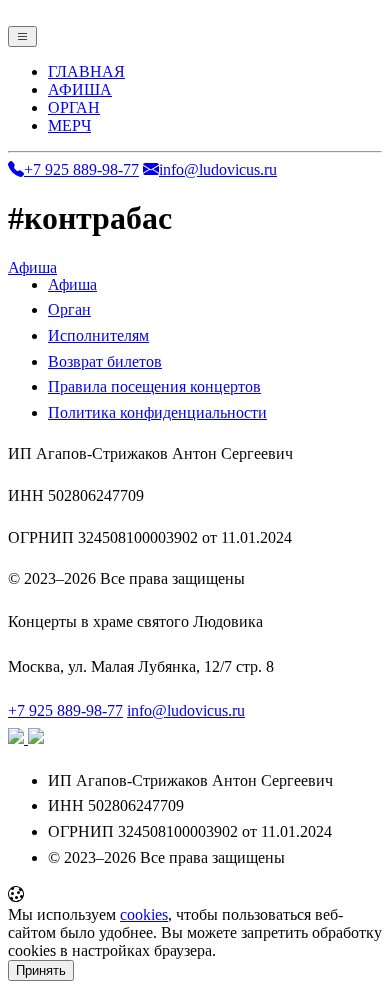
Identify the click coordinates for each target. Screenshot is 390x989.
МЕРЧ (69, 125)
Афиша (32, 267)
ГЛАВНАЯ (86, 71)
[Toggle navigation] (22, 36)
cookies (144, 914)
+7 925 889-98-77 (81, 169)
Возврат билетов (105, 361)
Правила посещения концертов (154, 386)
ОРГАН (74, 107)
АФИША (80, 89)
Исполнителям (98, 335)
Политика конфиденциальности (157, 412)
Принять (41, 970)
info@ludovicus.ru (218, 169)
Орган (69, 309)
